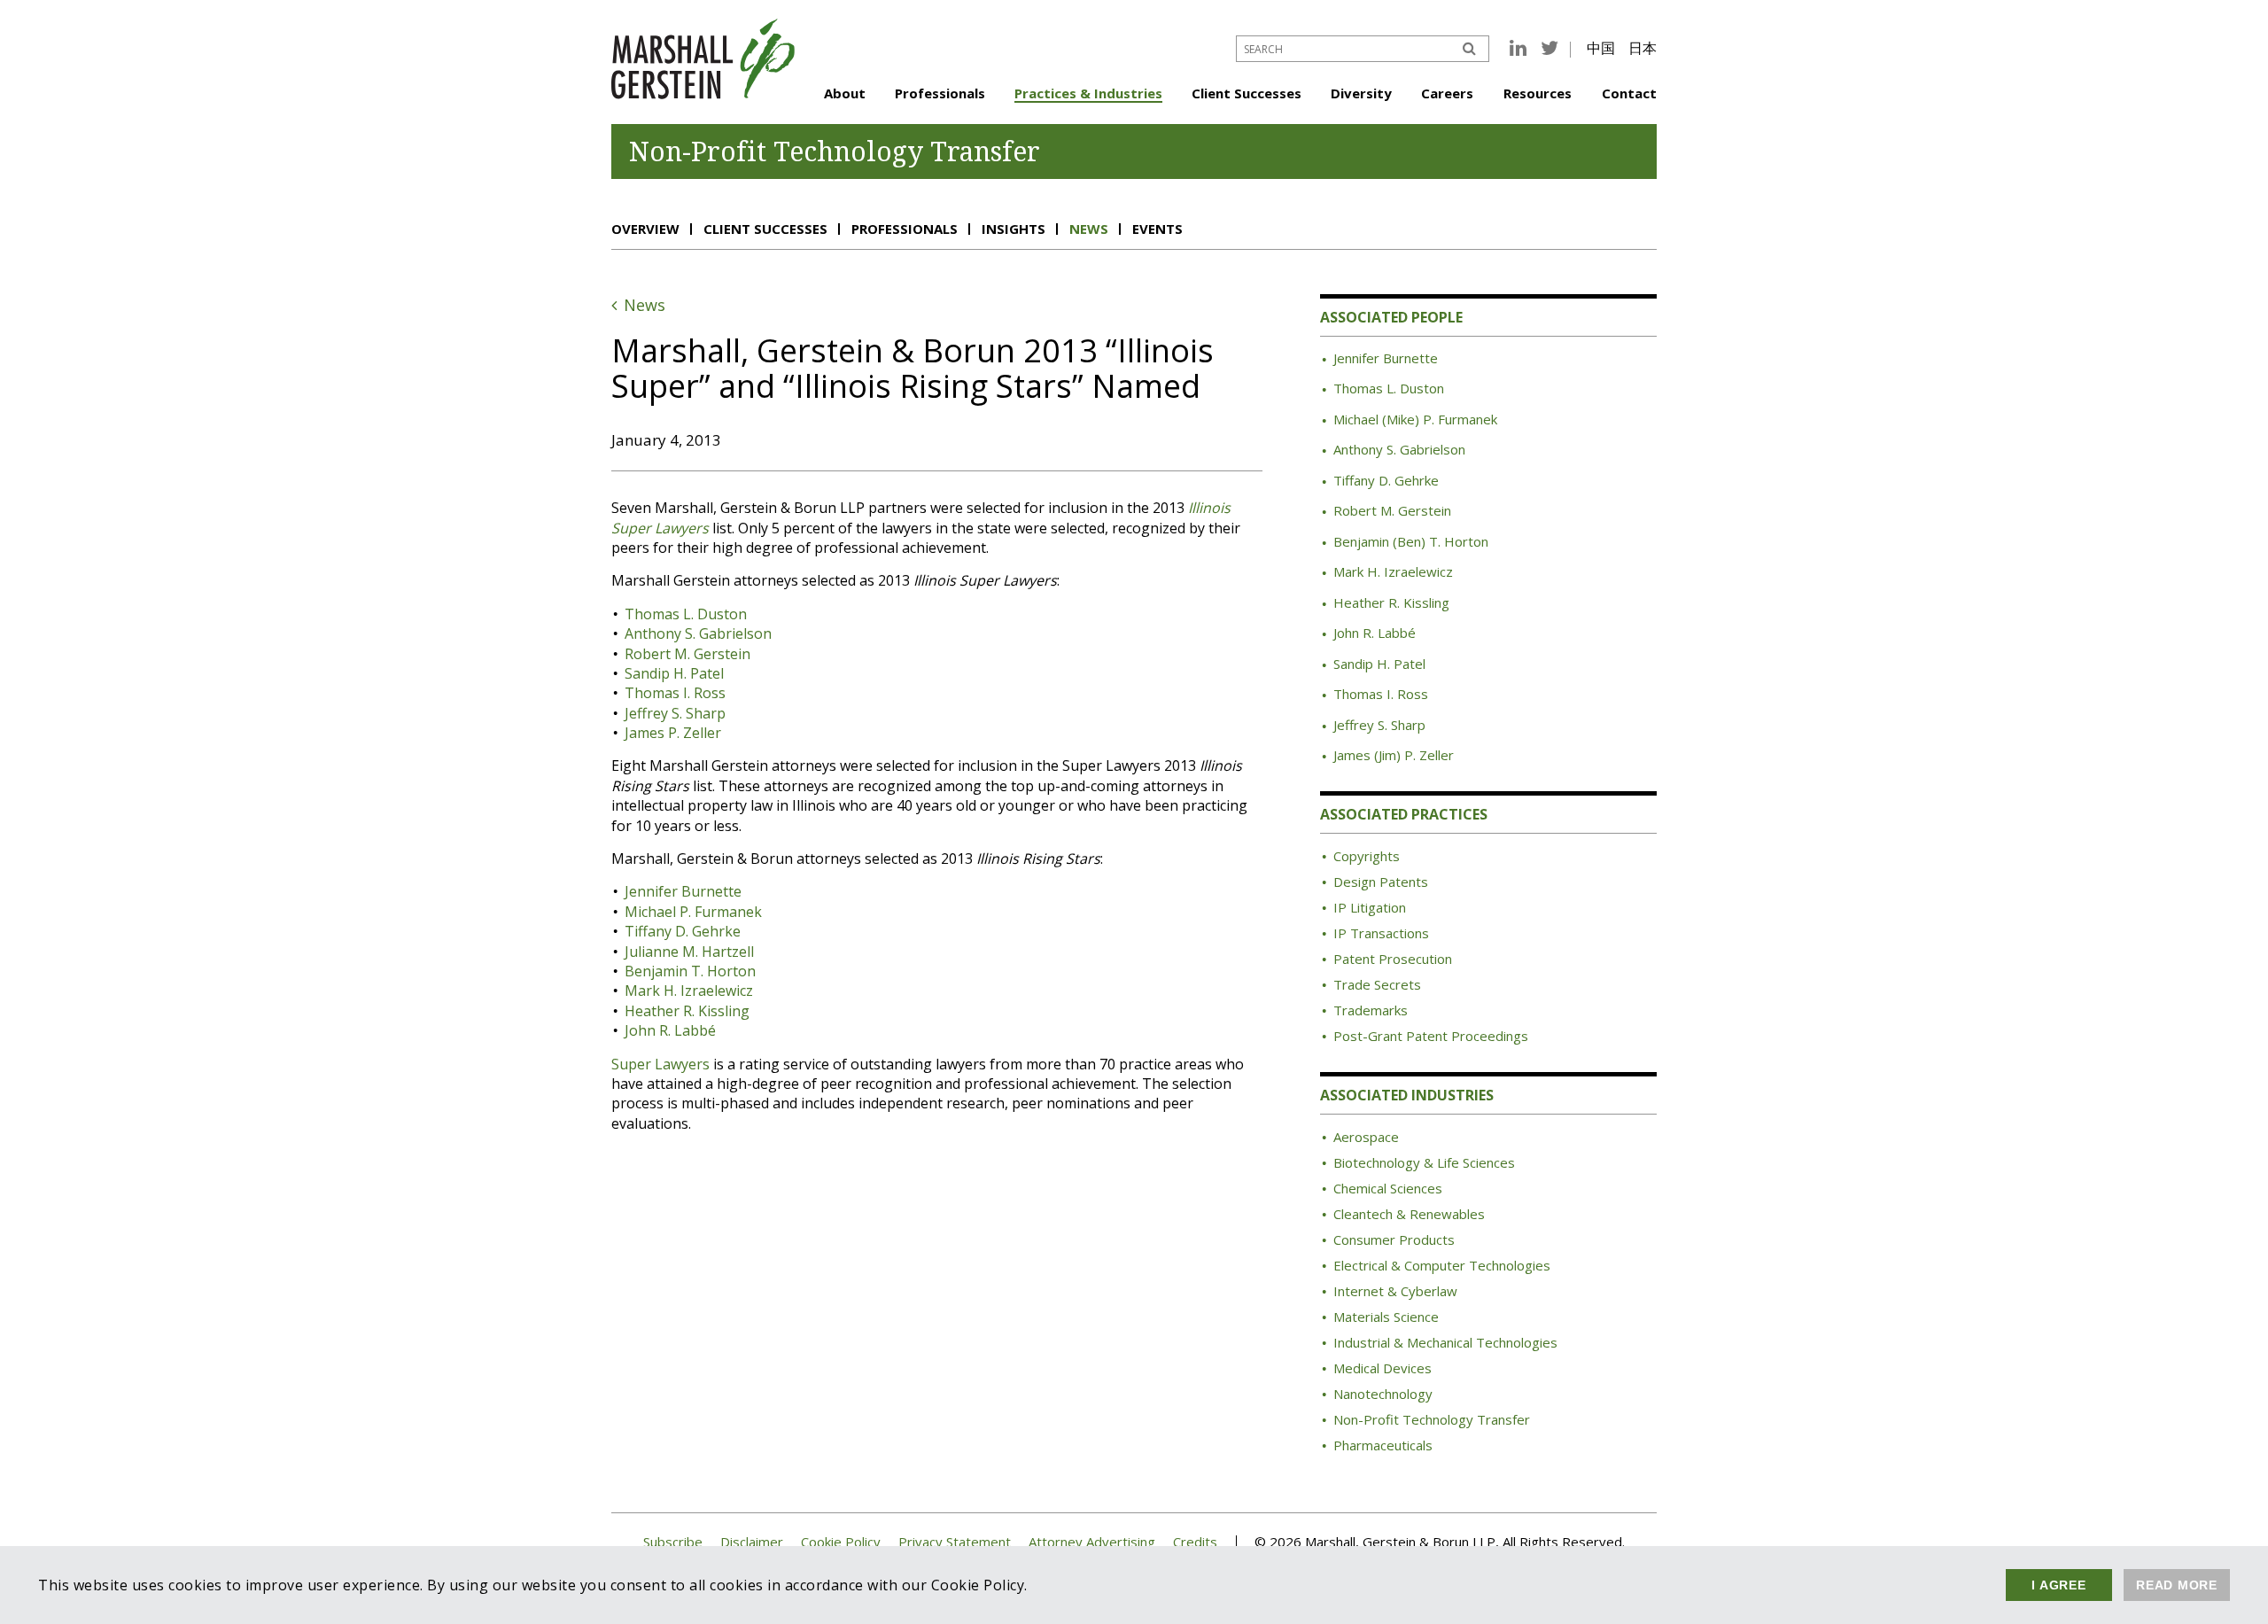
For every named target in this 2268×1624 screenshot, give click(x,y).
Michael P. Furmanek (693, 912)
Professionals (940, 93)
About (845, 93)
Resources (1538, 93)
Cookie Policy (841, 1542)
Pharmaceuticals (1383, 1445)
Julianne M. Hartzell (689, 952)
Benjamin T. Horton (690, 971)
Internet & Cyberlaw (1395, 1291)
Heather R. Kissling (687, 1011)
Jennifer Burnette (683, 891)
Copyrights (1367, 856)
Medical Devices (1383, 1368)
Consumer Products (1394, 1239)
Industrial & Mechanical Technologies (1445, 1342)
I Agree (2058, 1585)
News (1089, 229)
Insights (1014, 229)
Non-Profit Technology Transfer (1432, 1419)
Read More (2177, 1585)
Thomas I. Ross (675, 693)
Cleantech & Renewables (1409, 1214)
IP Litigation (1370, 907)
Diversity (1361, 93)
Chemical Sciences (1388, 1188)
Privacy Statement (955, 1542)
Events (1157, 229)
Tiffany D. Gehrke (683, 931)
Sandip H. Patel (674, 673)
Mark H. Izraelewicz (689, 991)
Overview (645, 229)
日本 (1643, 48)
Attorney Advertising (1092, 1542)
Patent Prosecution (1393, 959)
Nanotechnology (1383, 1394)
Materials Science (1386, 1317)
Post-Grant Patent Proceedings (1431, 1036)
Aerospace (1366, 1137)
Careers (1447, 93)
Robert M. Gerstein (687, 654)
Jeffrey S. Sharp (675, 713)
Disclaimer (752, 1542)
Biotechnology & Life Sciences (1424, 1162)
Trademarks (1371, 1010)
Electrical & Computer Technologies (1442, 1265)
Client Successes (1247, 93)
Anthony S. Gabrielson (698, 633)
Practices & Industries (1088, 93)
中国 (1601, 48)
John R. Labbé (670, 1030)
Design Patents (1381, 882)
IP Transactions (1381, 933)
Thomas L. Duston (686, 614)
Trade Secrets (1377, 984)
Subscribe (673, 1542)
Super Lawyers (660, 1064)
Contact (1629, 93)
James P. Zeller (673, 733)
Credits (1195, 1542)
